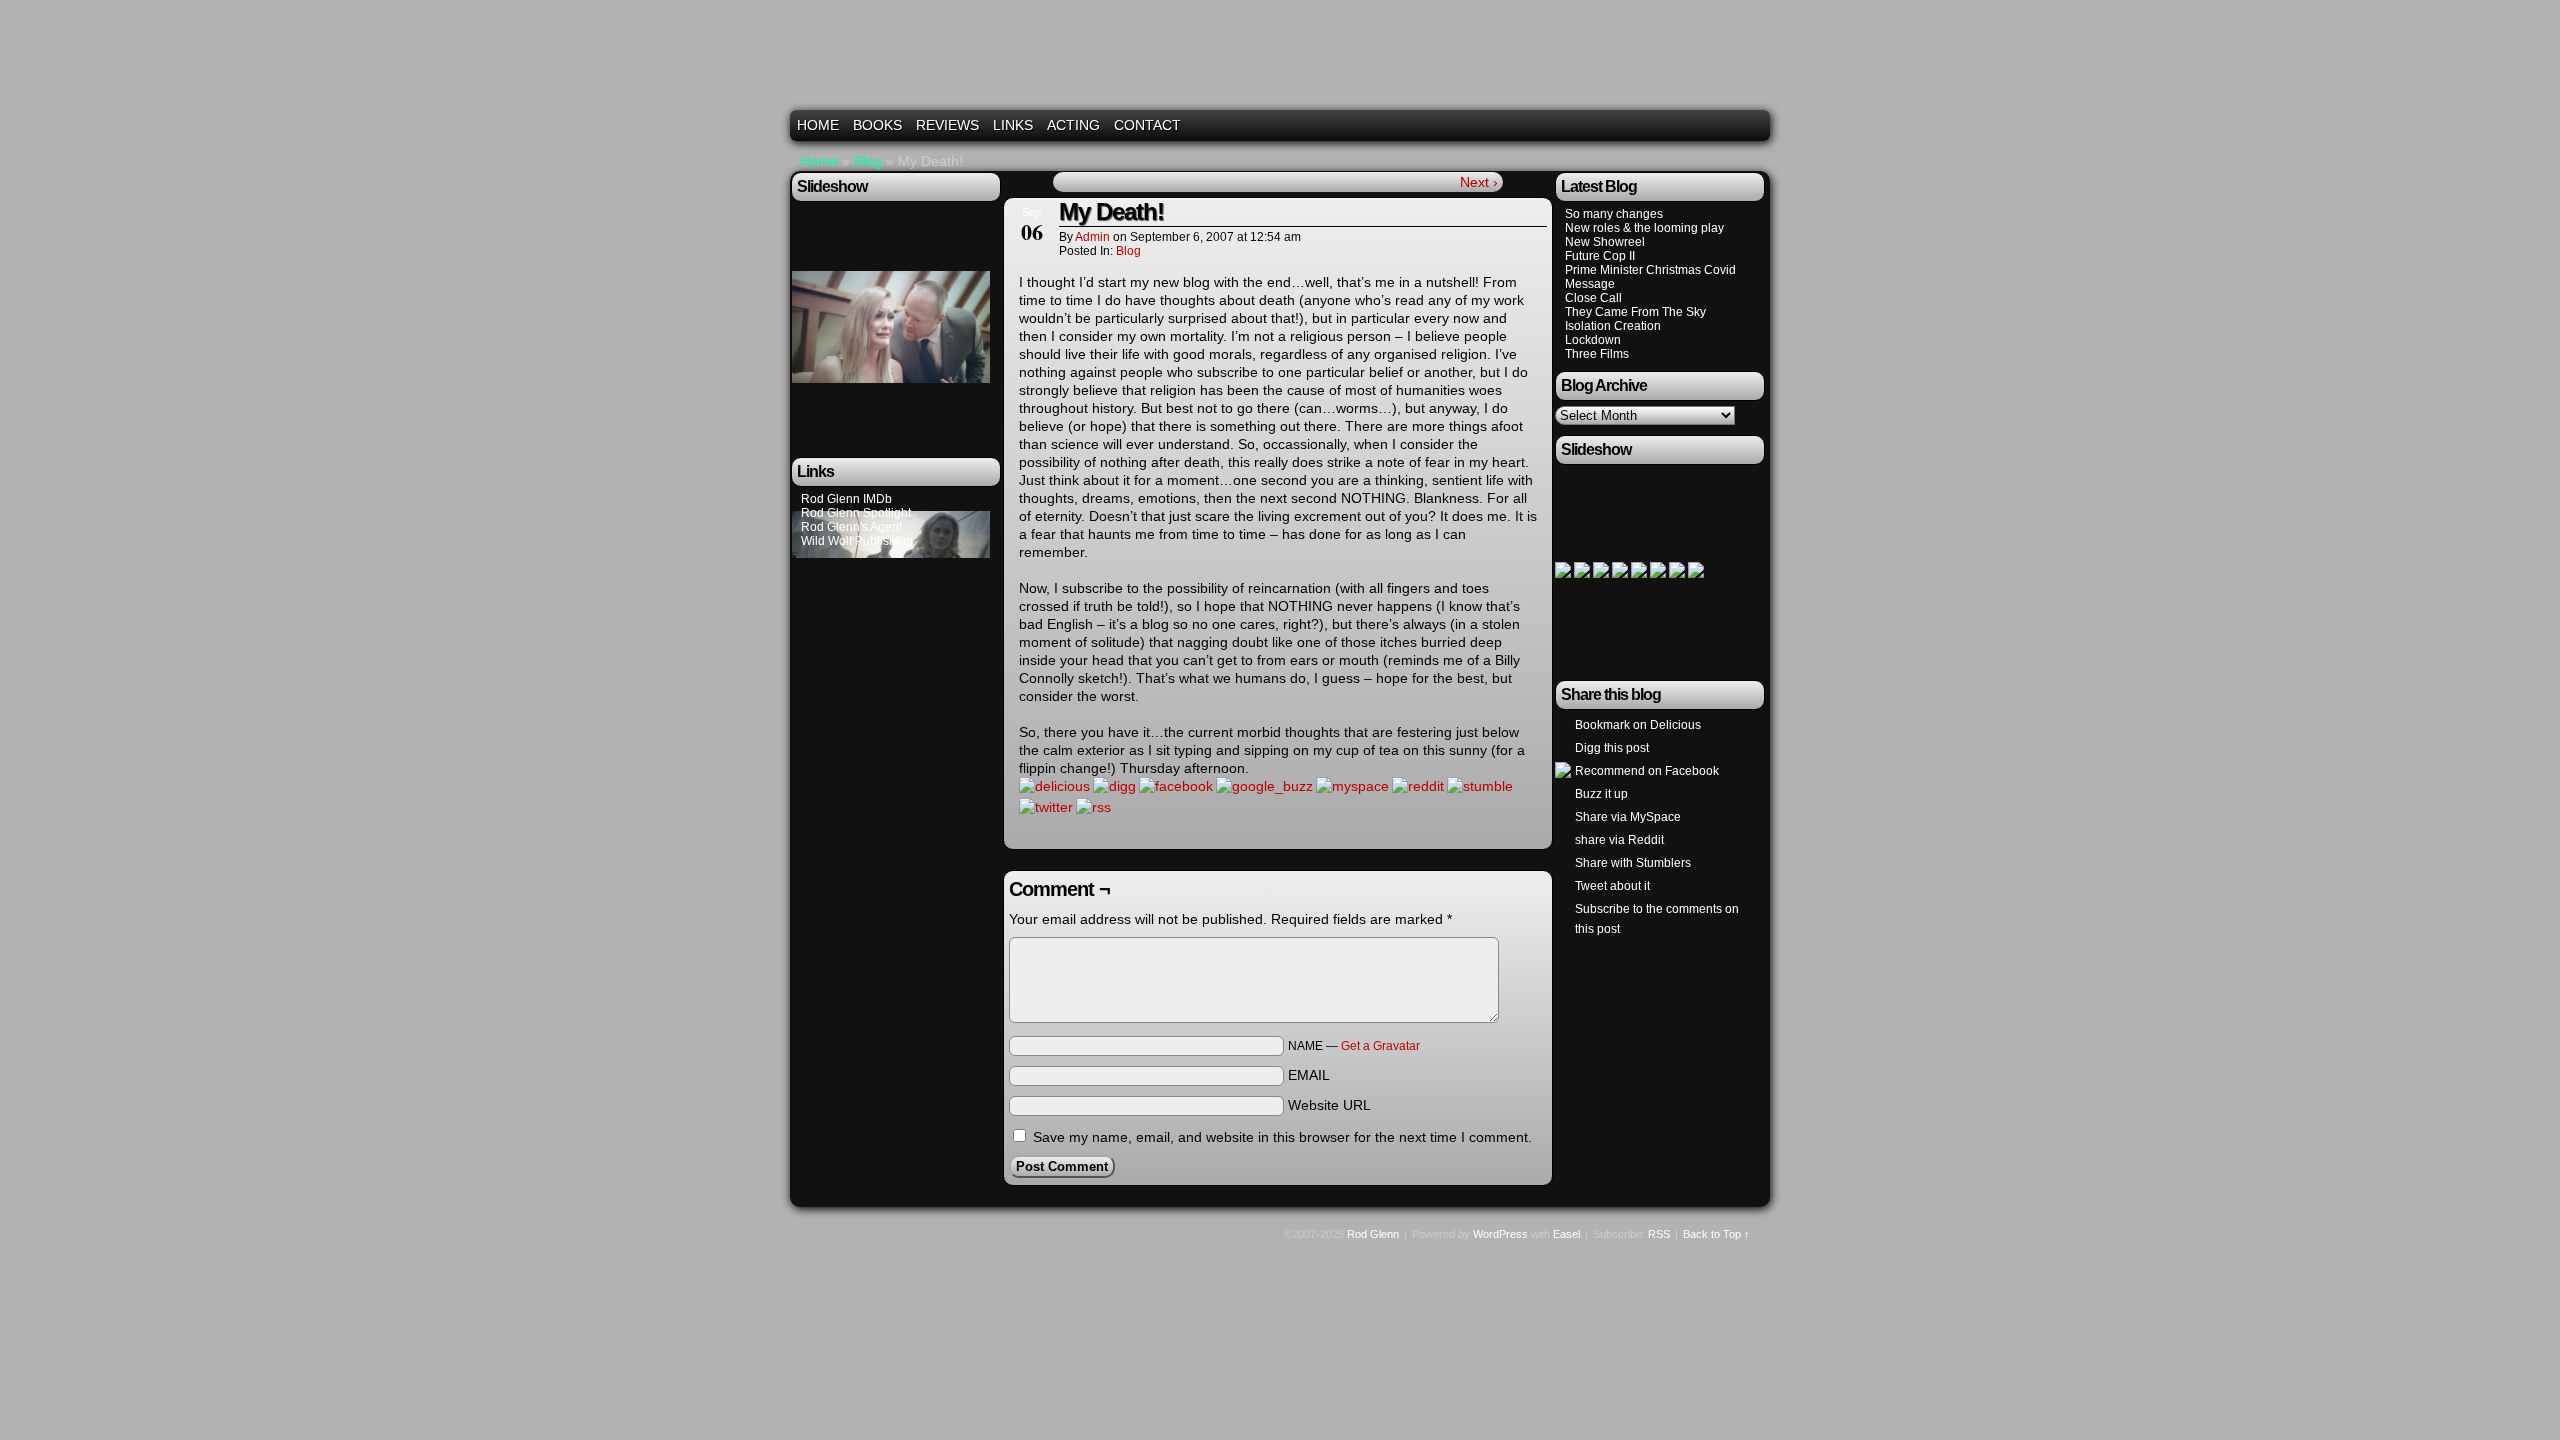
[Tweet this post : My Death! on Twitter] (1046, 807)
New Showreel (1605, 242)
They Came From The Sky (1635, 312)
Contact (1147, 125)
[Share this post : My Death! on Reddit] (1418, 786)
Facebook (1729, 125)
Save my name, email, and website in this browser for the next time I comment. (1282, 1137)
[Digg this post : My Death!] (1114, 786)
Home (818, 125)
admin (1092, 237)
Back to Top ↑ (1716, 1234)
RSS (1754, 125)
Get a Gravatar (1380, 1046)
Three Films (1597, 354)
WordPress (1500, 1234)
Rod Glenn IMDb (846, 499)
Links (1013, 125)
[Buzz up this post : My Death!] (1264, 786)
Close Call (1593, 298)
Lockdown (1593, 340)
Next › (1479, 182)
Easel (1566, 1234)
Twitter (1704, 125)
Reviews (947, 125)
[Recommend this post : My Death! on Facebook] (1176, 786)
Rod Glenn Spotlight (856, 513)
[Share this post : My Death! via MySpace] (1352, 786)
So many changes (1614, 214)
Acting (1073, 125)
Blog (868, 161)
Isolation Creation (1613, 326)
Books (877, 125)
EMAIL (1309, 1075)
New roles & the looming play (1644, 228)
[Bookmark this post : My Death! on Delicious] (1054, 786)
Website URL (1329, 1105)
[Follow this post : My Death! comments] (1093, 807)
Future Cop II (1600, 256)
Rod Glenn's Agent (851, 527)
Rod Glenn (1283, 62)
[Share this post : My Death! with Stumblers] (1480, 786)
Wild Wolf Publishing (857, 541)
